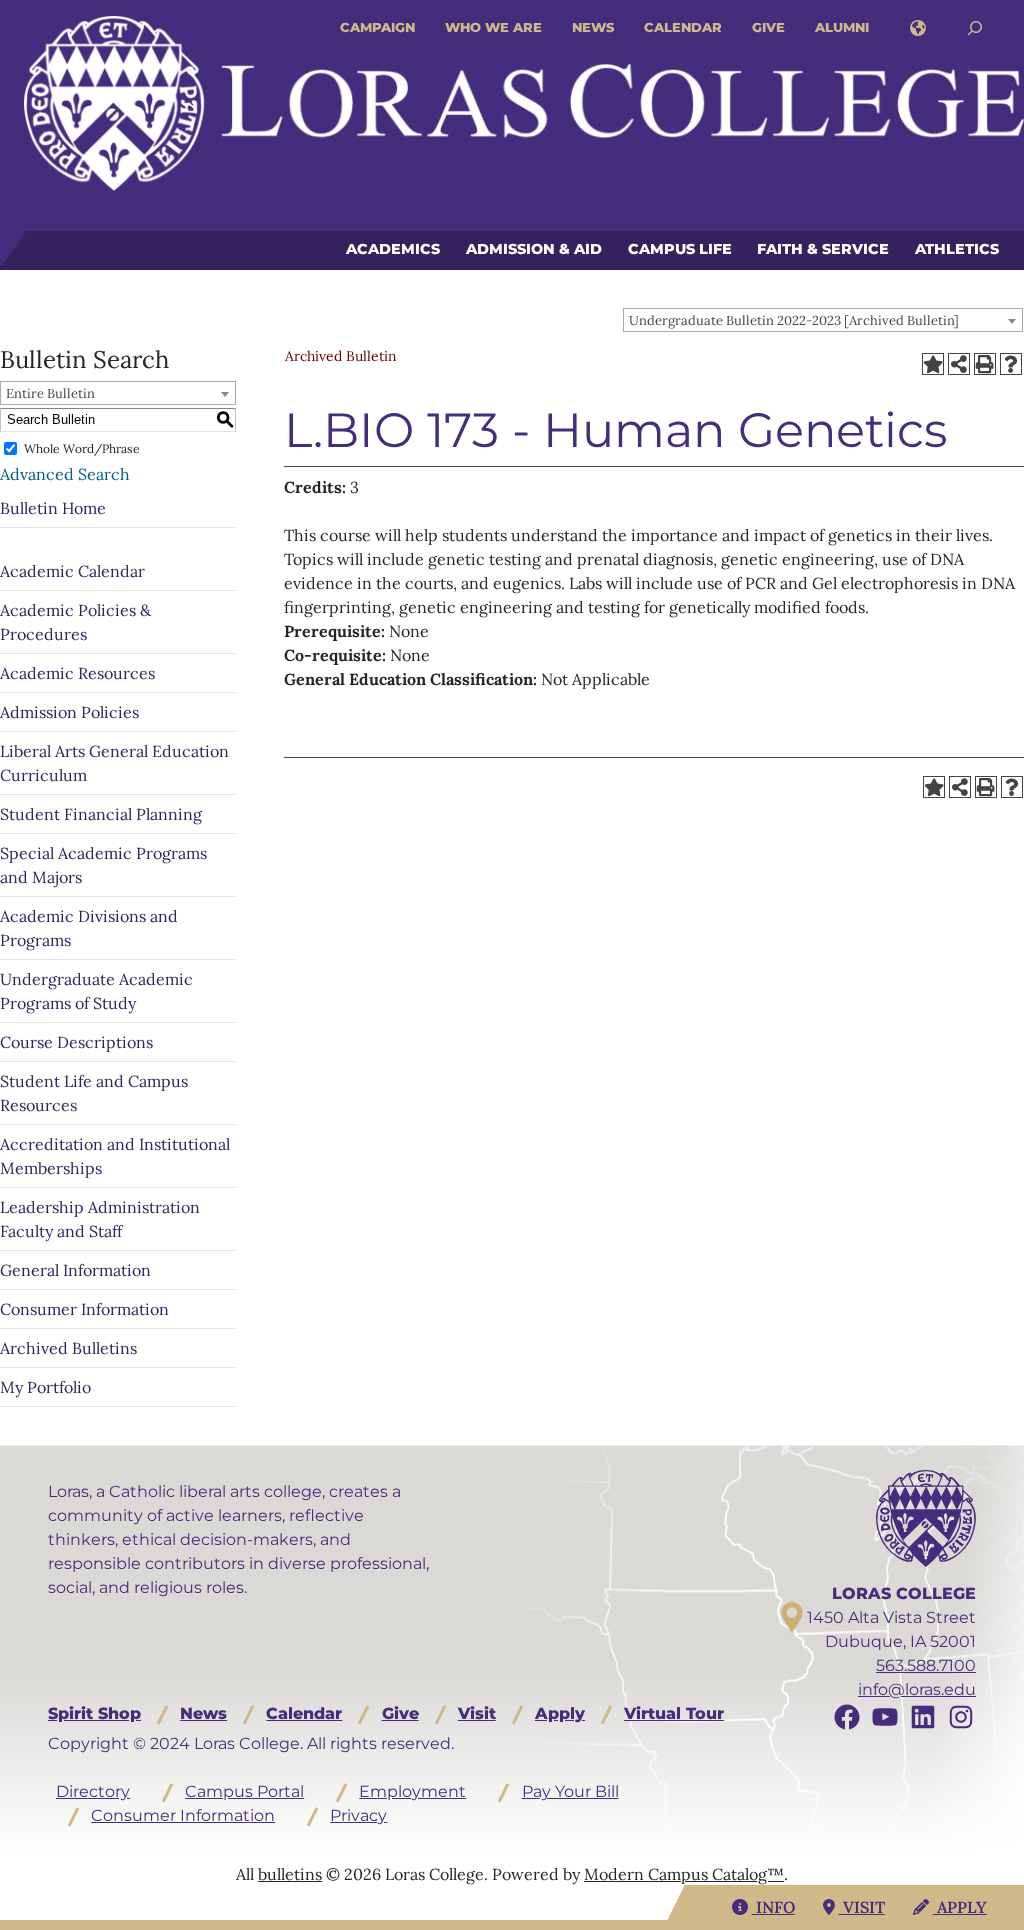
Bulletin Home (53, 508)
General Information (75, 1270)
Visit (477, 1713)
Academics (393, 249)
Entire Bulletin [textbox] (50, 393)
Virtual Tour (674, 1713)
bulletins (290, 1874)
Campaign (377, 27)
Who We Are (493, 27)
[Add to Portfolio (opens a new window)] (933, 364)
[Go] (975, 28)
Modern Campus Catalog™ (684, 1874)
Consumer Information (84, 1309)
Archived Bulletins (68, 1348)
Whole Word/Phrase (82, 448)
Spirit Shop (94, 1713)
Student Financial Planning (101, 814)
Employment (412, 1791)
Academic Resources (77, 673)
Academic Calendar (72, 571)
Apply (560, 1713)
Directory (93, 1791)
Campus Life (680, 249)
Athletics (957, 249)
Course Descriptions (76, 1042)
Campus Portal (244, 1791)
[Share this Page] (959, 364)
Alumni (842, 27)
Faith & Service (823, 249)
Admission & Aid (534, 249)
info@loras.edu (917, 1689)
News (593, 27)
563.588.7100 (926, 1665)
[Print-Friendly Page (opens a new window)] (985, 364)
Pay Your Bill (570, 1791)
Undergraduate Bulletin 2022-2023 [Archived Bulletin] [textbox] (794, 320)
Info (773, 1907)
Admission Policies (69, 712)
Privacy (358, 1815)
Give (768, 27)
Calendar (683, 27)
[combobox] (823, 320)
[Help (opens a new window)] (1011, 364)
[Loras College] (524, 103)
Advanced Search (65, 474)
